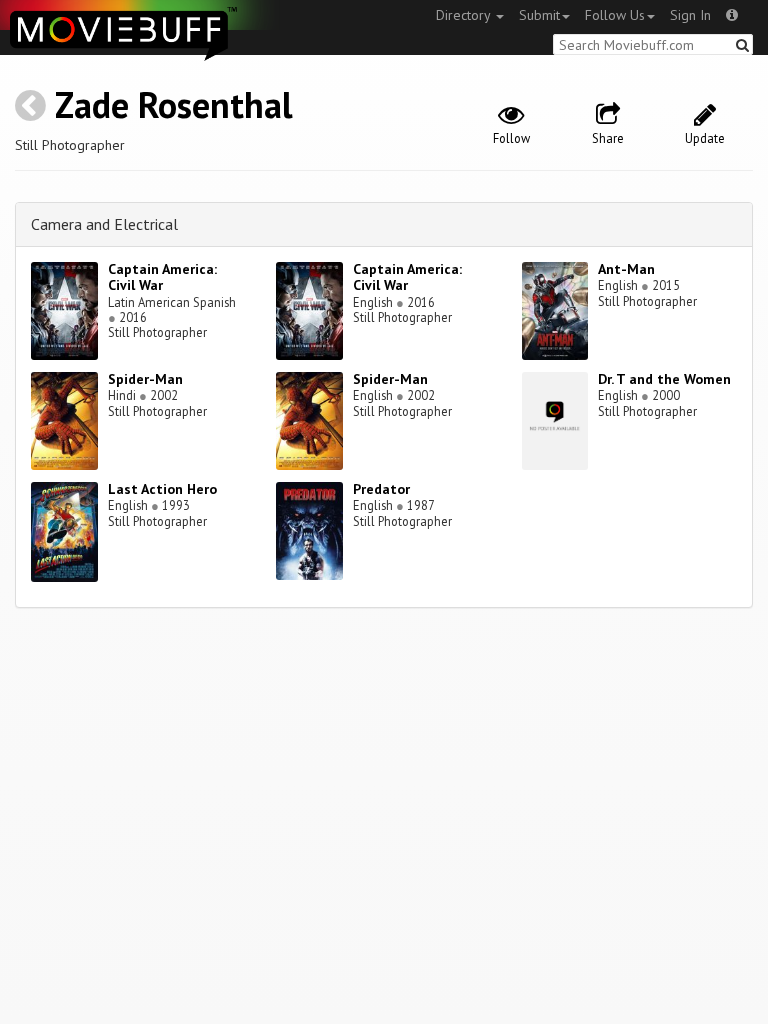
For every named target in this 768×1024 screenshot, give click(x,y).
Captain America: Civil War (162, 277)
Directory (465, 15)
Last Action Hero (162, 489)
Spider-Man (145, 379)
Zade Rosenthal (174, 104)
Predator (381, 489)
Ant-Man (626, 269)
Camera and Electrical (104, 224)
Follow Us (615, 15)
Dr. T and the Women (664, 379)
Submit (539, 15)
